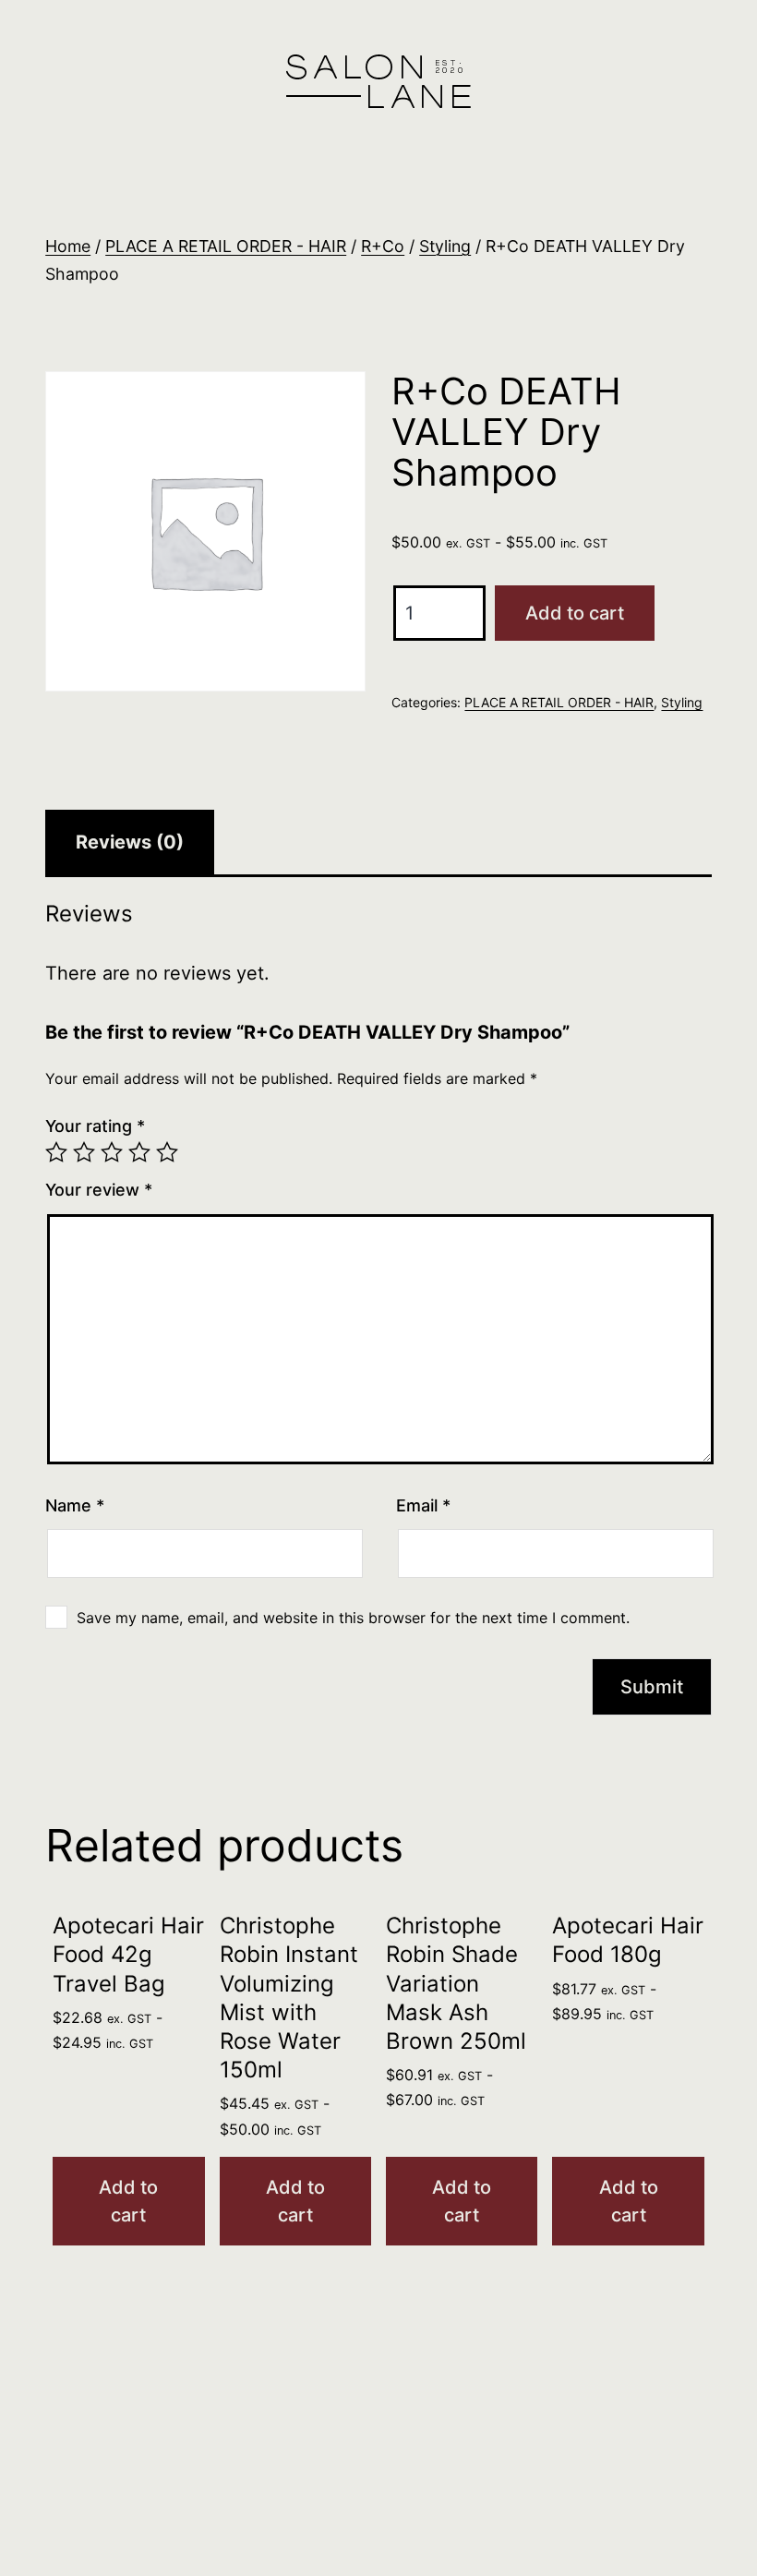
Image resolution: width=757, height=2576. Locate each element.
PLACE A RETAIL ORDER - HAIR (226, 246)
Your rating (95, 1126)
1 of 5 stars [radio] (56, 1152)
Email (423, 1505)
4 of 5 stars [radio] (139, 1152)
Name (75, 1505)
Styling (445, 246)
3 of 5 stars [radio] (112, 1152)
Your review (99, 1190)
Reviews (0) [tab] (130, 842)
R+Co (383, 246)
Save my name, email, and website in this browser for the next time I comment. (353, 1618)
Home (68, 246)
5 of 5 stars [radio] (167, 1152)
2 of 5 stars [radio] (84, 1152)
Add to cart (575, 613)
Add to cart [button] (128, 2201)
